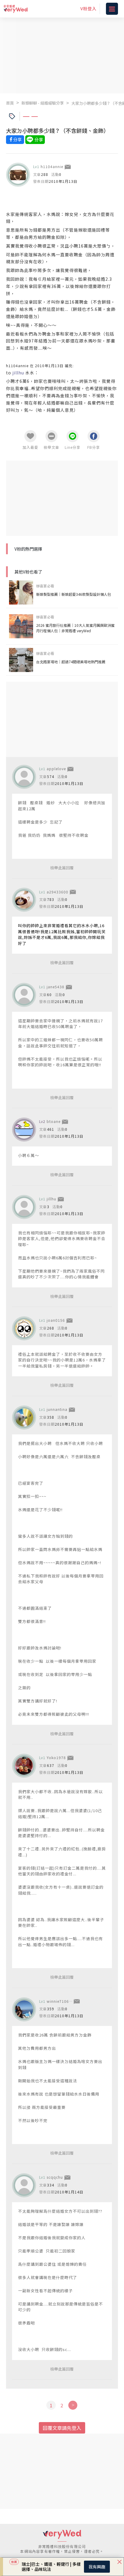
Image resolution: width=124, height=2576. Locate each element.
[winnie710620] (24, 2009)
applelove (56, 769)
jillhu (51, 1199)
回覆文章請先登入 (62, 2428)
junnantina (57, 1409)
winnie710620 (60, 2001)
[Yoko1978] (24, 1766)
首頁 (10, 103)
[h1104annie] (18, 175)
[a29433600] (24, 900)
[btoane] (24, 1130)
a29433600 (57, 892)
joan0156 (56, 1320)
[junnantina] (24, 1418)
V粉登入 (88, 8)
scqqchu (55, 2177)
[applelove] (24, 777)
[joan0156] (24, 1328)
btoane (54, 1121)
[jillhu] (24, 1207)
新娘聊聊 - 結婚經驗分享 (43, 103)
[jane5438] (24, 995)
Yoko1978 (56, 1757)
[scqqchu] (24, 2185)
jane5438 (56, 987)
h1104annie (52, 166)
